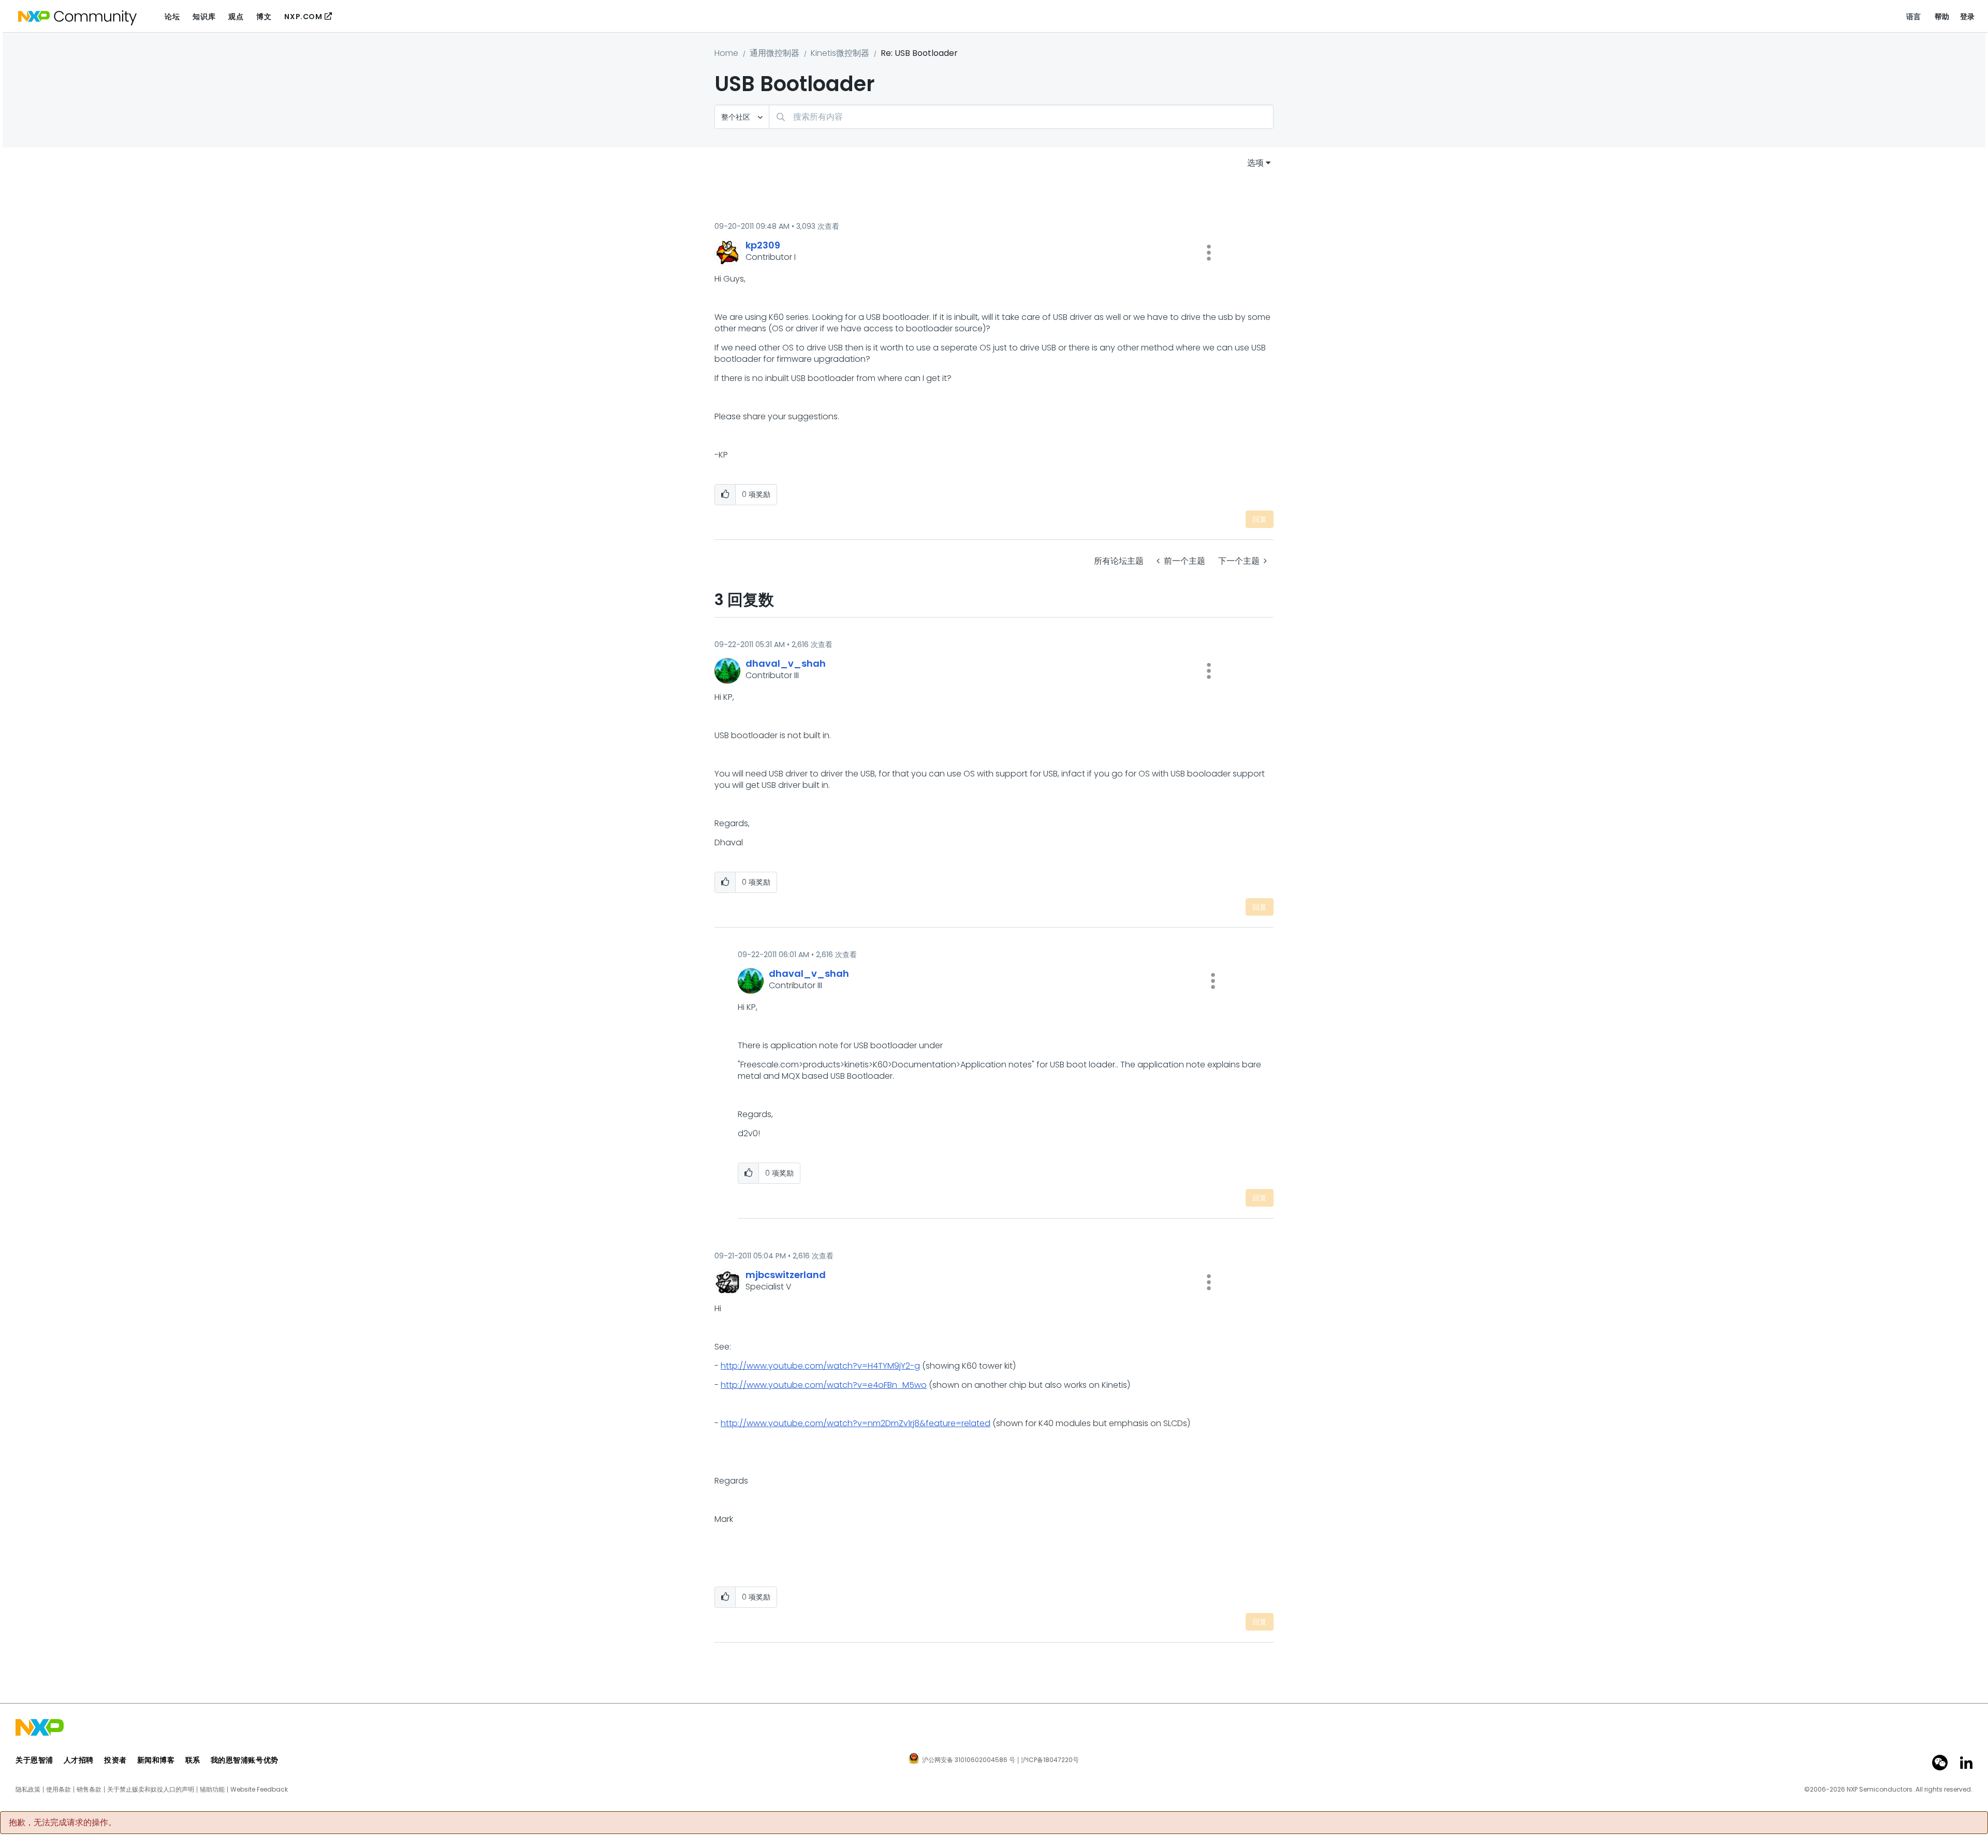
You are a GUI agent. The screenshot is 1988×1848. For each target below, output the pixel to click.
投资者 (115, 1760)
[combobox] (1021, 117)
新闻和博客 (156, 1760)
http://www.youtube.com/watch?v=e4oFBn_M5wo (824, 1385)
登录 (1968, 17)
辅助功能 (212, 1790)
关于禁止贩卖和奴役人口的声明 (151, 1790)
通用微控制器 (774, 53)
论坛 (172, 17)
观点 (236, 17)
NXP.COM (303, 17)
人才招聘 (79, 1760)
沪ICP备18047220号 (1050, 1760)
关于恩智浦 (34, 1760)
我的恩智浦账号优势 (245, 1760)
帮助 (1942, 17)
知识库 (204, 17)
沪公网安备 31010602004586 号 (969, 1761)
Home (726, 53)
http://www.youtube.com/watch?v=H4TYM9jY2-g (820, 1366)
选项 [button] (1255, 163)
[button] (1209, 253)
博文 (264, 17)
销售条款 (89, 1790)
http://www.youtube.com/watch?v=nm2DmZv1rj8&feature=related (856, 1423)
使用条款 (59, 1790)
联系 (193, 1760)
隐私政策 (28, 1790)
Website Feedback (259, 1790)
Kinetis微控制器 (840, 53)
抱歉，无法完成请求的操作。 (63, 1823)
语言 (1914, 17)
